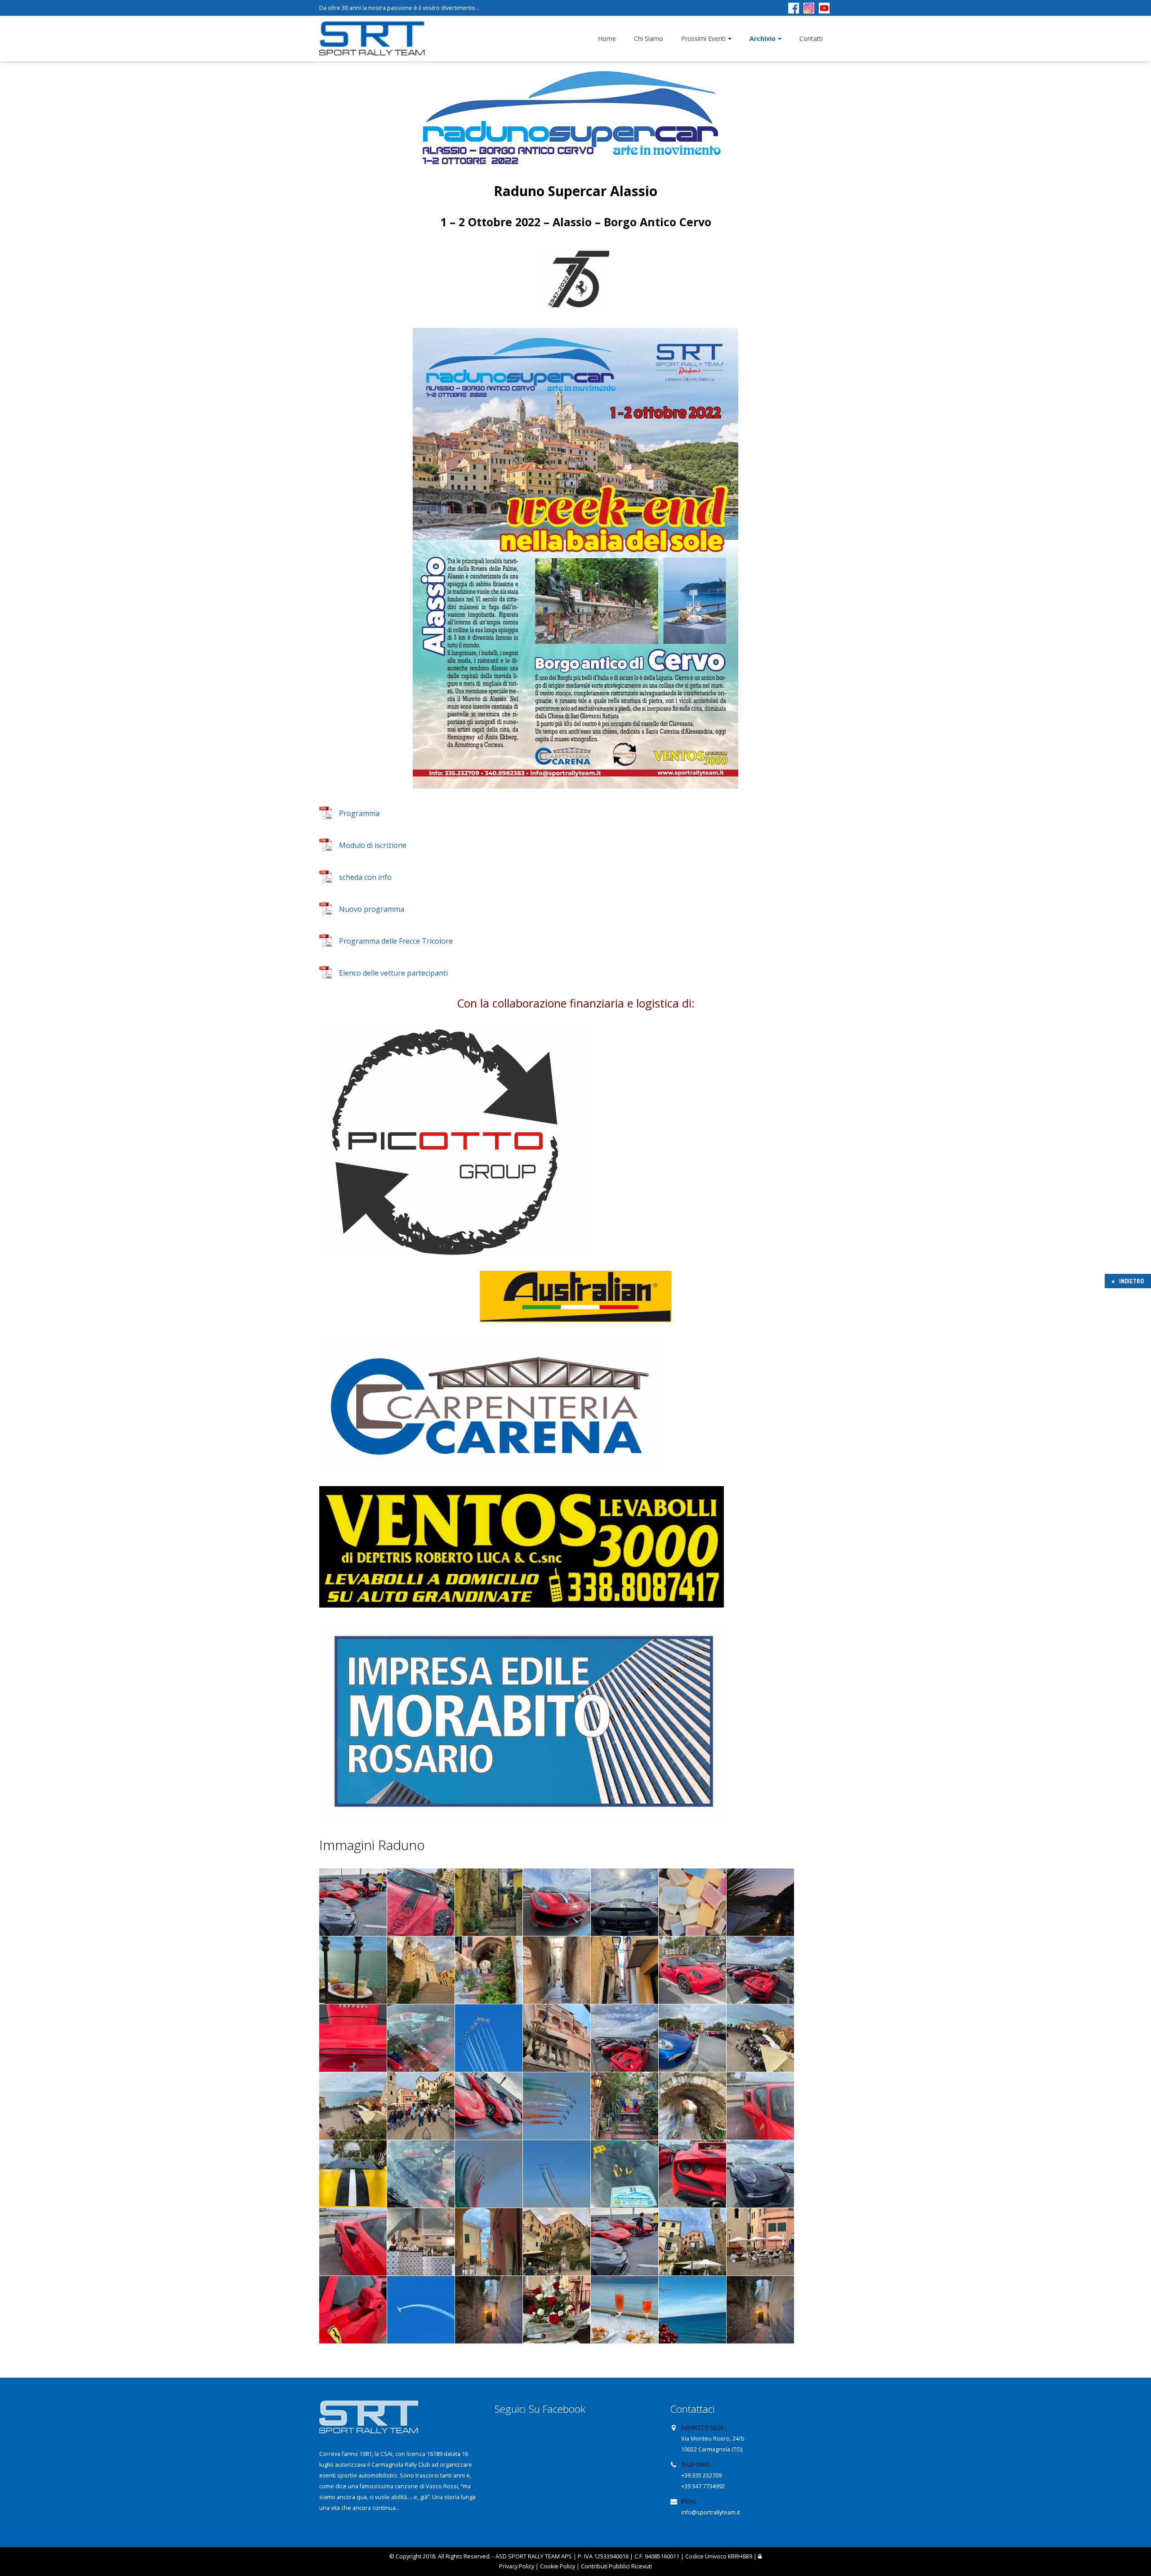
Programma (359, 813)
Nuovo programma (372, 909)
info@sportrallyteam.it (711, 2512)
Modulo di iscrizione (373, 845)
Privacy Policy (517, 2566)
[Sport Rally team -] (372, 39)
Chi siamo (649, 38)
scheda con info (365, 877)
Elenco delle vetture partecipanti (393, 973)
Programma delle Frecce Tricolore (396, 941)
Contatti (811, 38)
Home (607, 38)
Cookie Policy (558, 2566)
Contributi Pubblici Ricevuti (616, 2566)
